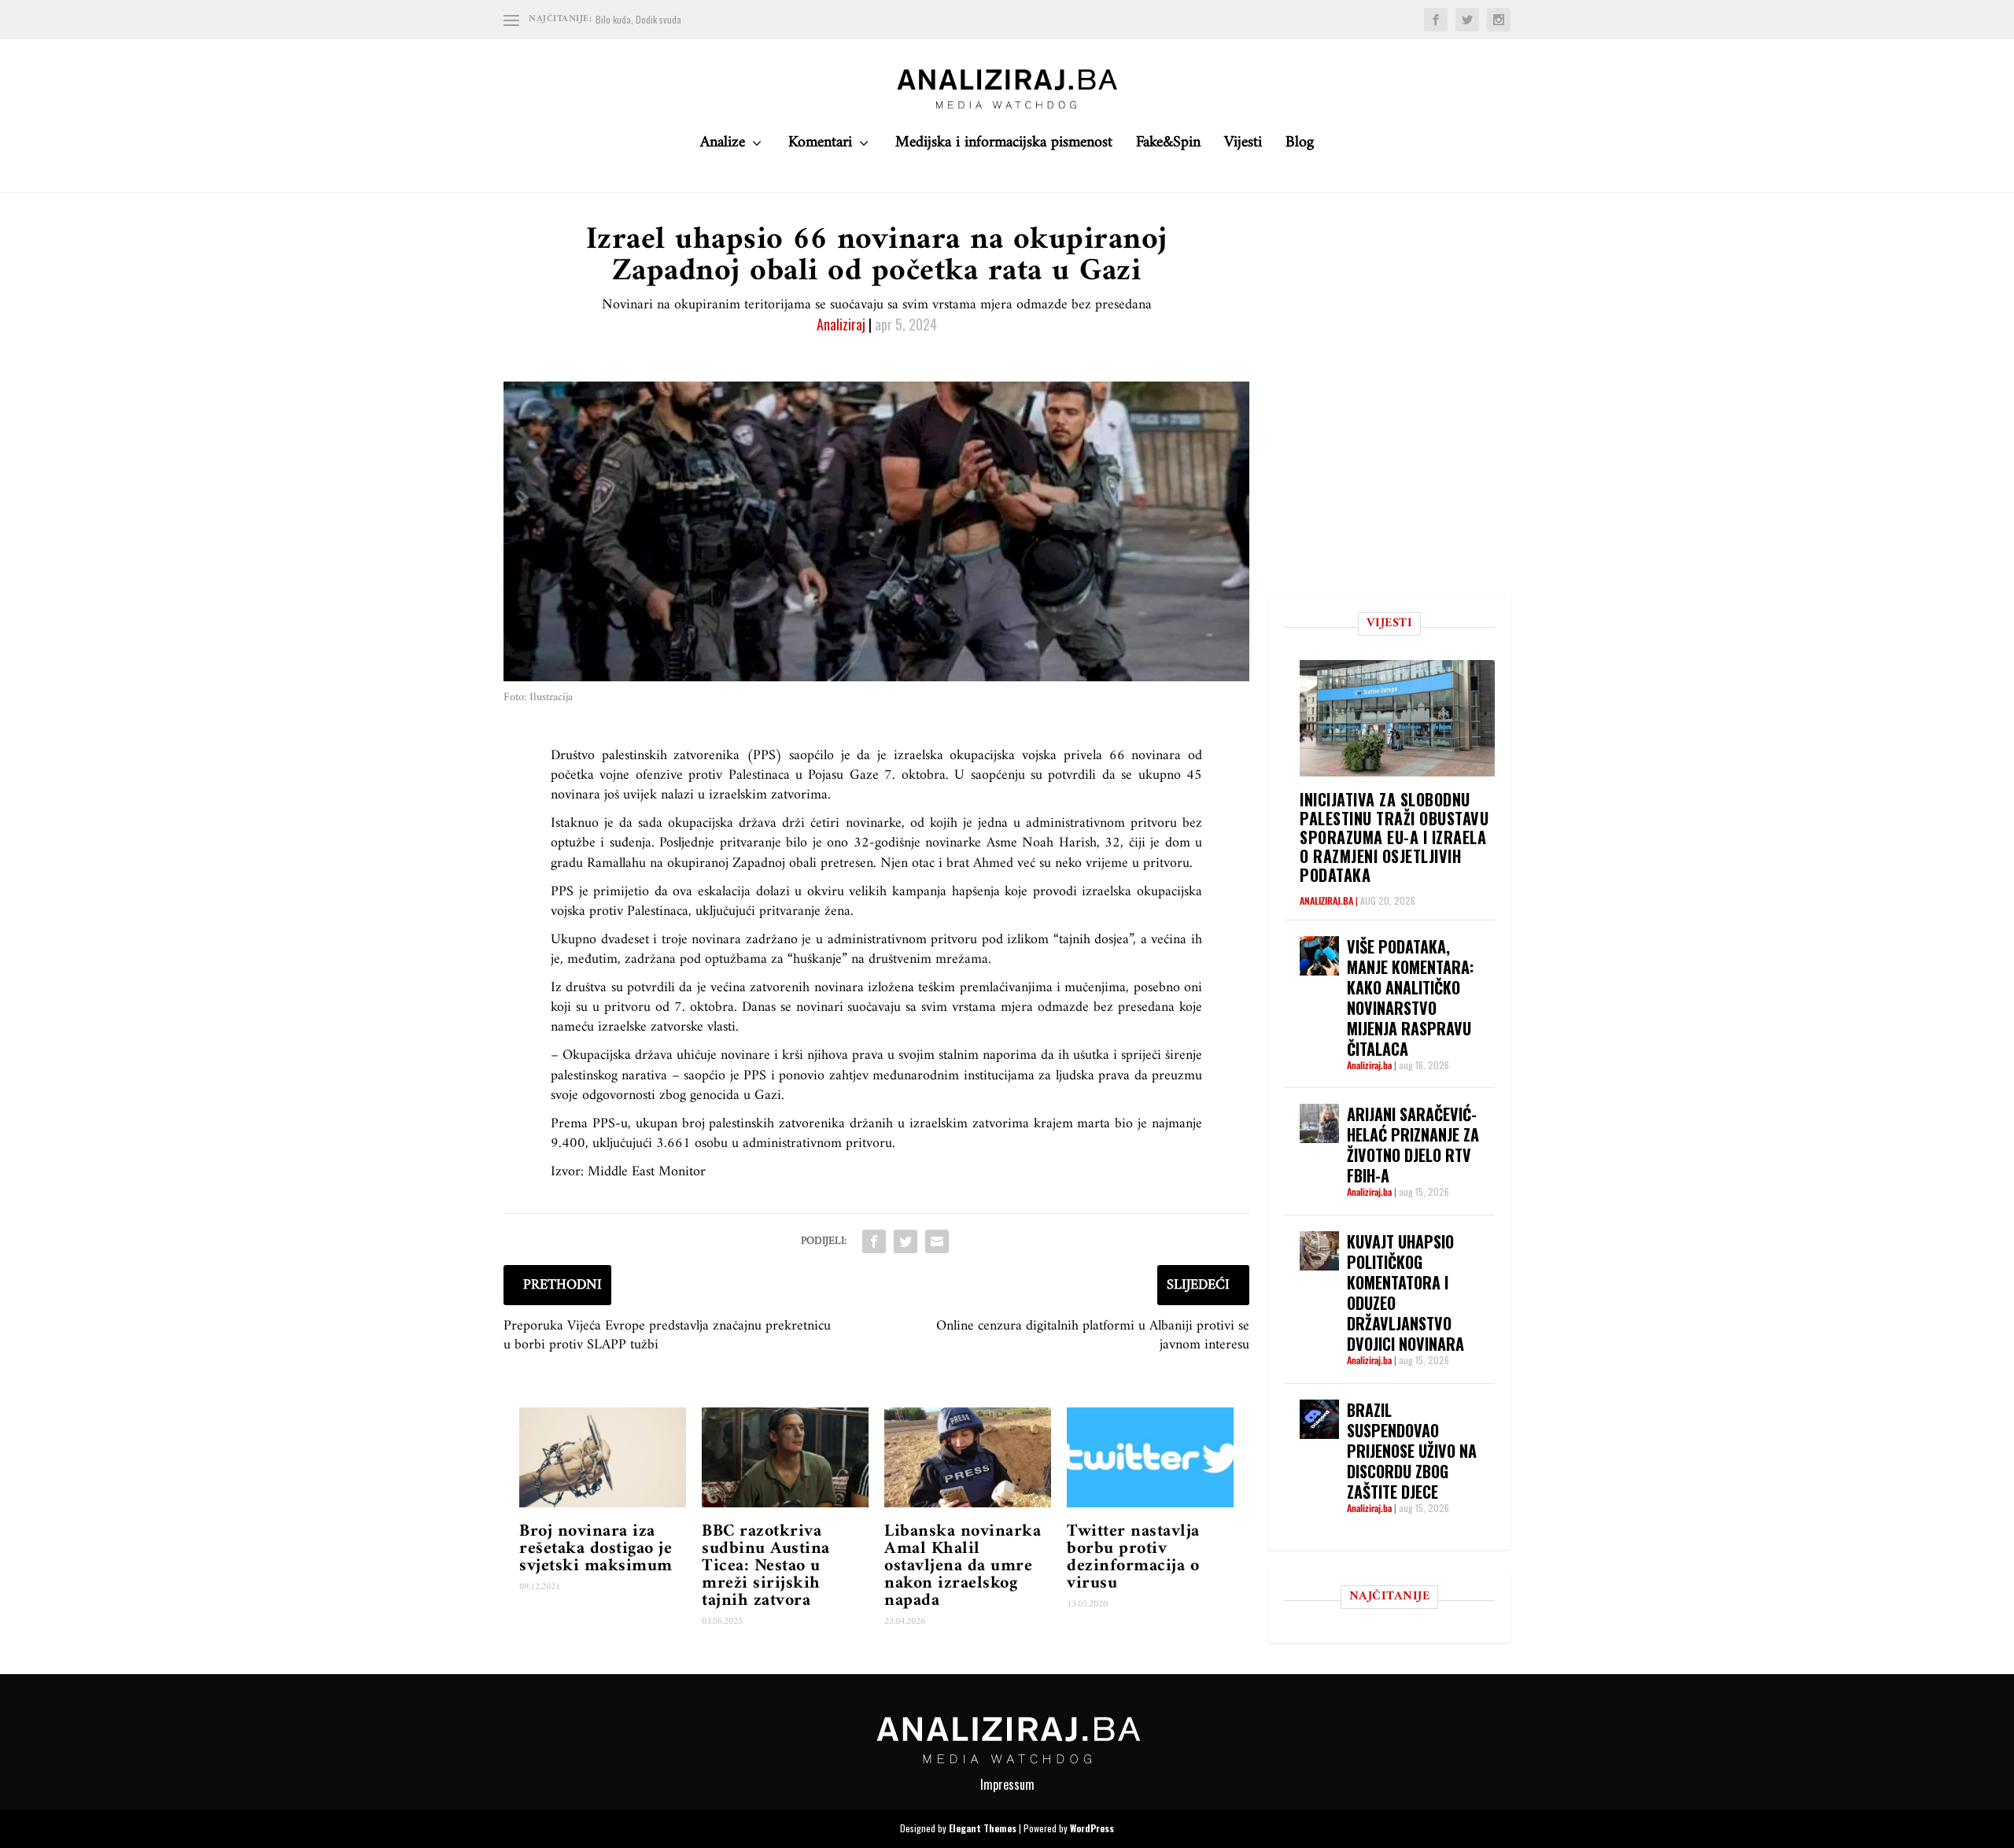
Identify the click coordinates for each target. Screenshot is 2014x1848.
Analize (723, 147)
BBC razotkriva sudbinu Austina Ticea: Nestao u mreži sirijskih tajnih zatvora (766, 1566)
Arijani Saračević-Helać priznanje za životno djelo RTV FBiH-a (1413, 1145)
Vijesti (1243, 147)
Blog (1300, 147)
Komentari (820, 147)
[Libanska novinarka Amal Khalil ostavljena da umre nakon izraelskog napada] (968, 1457)
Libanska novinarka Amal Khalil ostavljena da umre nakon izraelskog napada (963, 1566)
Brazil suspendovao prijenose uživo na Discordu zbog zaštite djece (1412, 1451)
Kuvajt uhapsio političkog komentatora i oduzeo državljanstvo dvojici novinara (1405, 1293)
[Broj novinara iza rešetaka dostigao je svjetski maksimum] (603, 1457)
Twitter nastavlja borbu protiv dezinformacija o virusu (1133, 1557)
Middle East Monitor (647, 1172)
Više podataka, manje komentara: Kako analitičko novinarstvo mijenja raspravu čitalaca (1410, 998)
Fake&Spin (1168, 147)
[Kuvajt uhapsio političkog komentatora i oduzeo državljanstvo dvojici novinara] (1319, 1251)
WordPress (1092, 1828)
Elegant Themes (983, 1828)
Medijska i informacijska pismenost (1004, 147)
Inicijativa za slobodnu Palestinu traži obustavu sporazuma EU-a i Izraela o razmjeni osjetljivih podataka (1394, 837)
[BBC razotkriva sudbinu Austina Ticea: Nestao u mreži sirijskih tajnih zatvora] (785, 1457)
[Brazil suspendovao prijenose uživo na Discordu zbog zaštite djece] (1319, 1419)
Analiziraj (841, 324)
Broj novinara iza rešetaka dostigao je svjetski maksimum (596, 1549)
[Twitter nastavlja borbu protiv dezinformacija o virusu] (1150, 1457)
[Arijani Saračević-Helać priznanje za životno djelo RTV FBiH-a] (1319, 1123)
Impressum (1007, 1784)
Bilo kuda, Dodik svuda (638, 19)
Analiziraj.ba (1326, 900)
